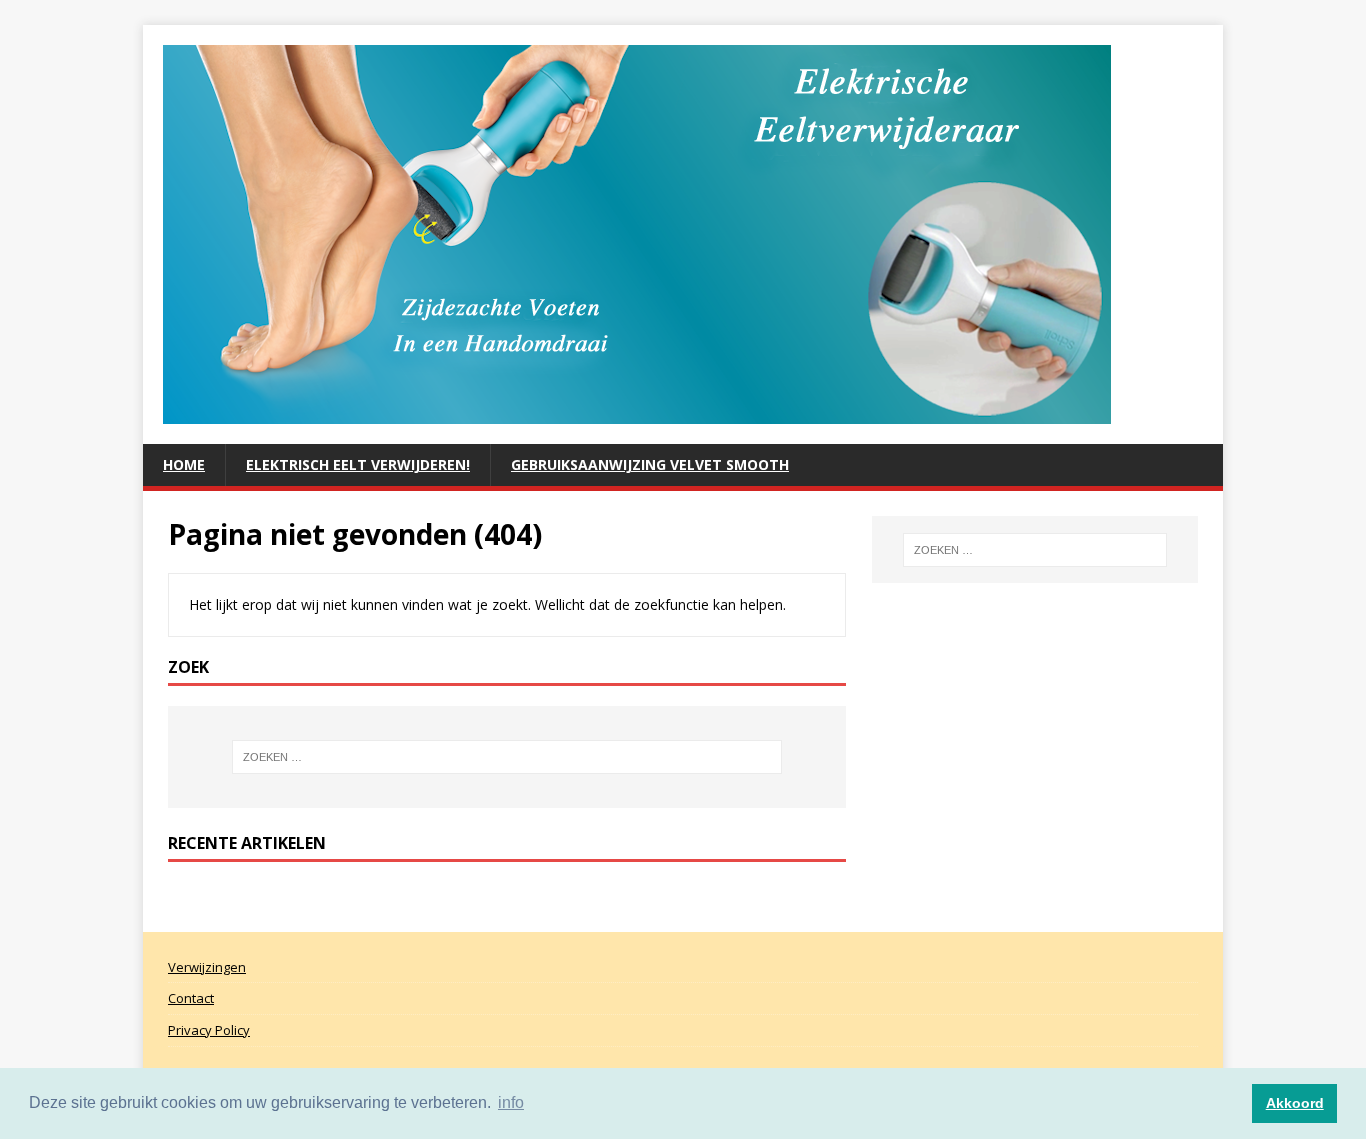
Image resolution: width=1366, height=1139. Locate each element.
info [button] (511, 1102)
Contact (191, 998)
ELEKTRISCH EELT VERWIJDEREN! (358, 464)
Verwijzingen (207, 967)
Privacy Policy (209, 1030)
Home (184, 464)
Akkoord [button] (1295, 1103)
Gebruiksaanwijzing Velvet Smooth (650, 464)
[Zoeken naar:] (507, 757)
